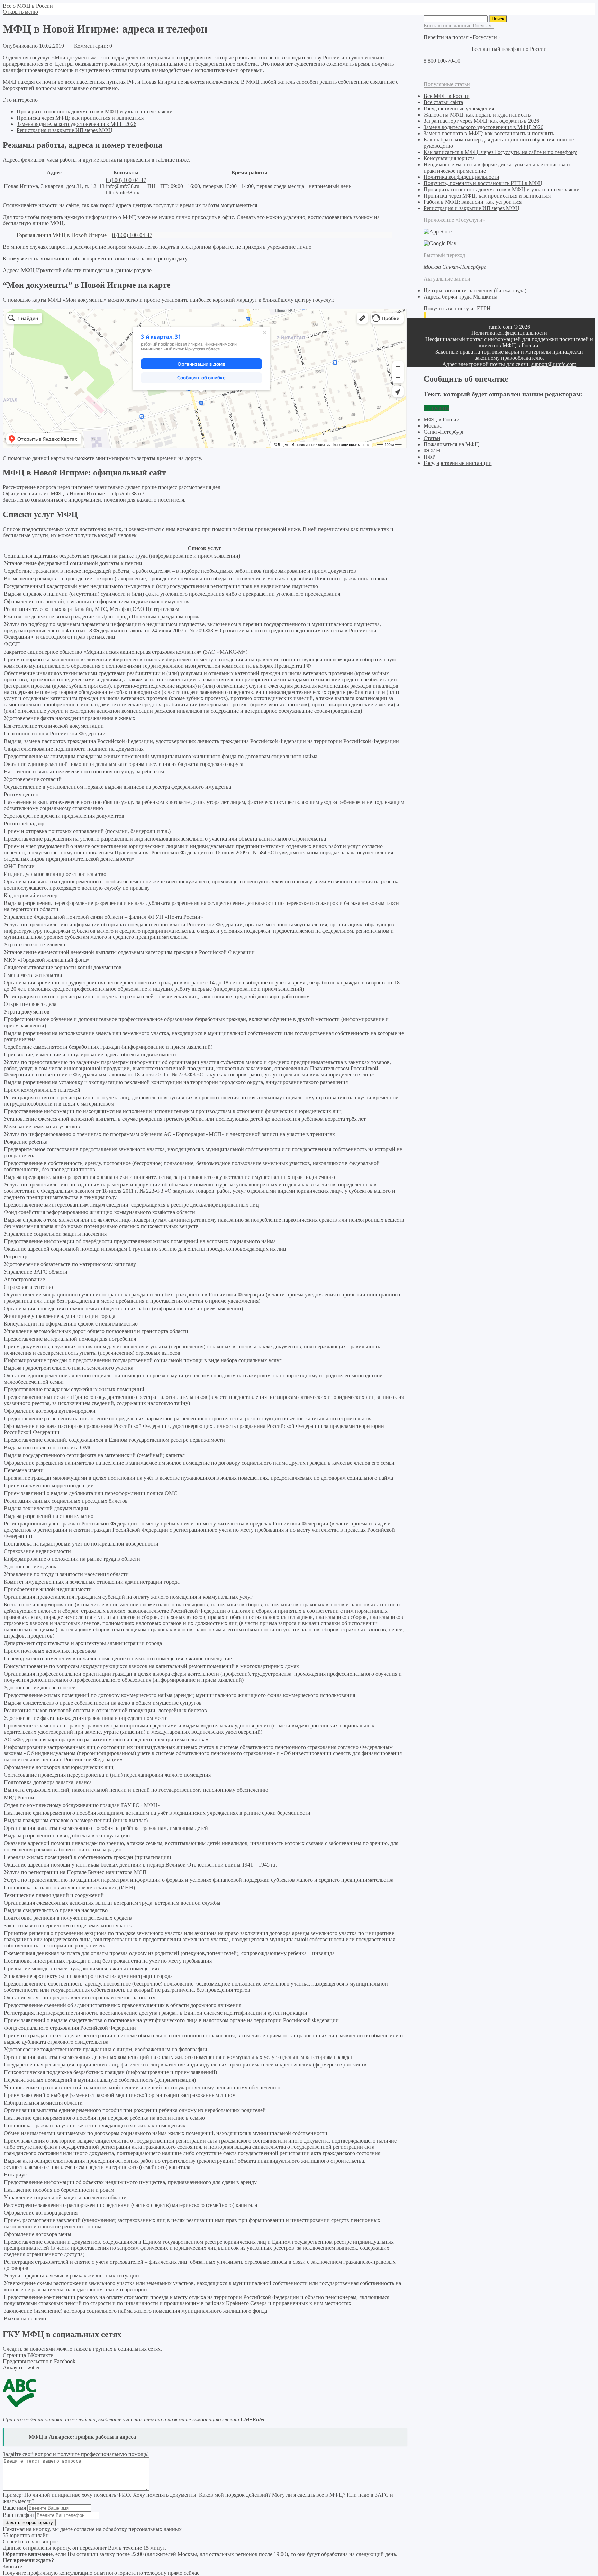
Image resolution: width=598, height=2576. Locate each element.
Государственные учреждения (459, 108)
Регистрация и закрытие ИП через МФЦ (65, 130)
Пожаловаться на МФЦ (451, 444)
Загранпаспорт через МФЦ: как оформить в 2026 (481, 121)
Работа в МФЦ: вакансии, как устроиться (473, 202)
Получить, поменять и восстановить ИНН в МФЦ (483, 183)
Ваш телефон (18, 2515)
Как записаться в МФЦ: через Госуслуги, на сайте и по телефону (500, 152)
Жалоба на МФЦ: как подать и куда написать (477, 115)
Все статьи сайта (443, 102)
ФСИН (432, 451)
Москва (433, 426)
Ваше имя (14, 2508)
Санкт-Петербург (444, 432)
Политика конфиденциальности (461, 177)
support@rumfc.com (554, 364)
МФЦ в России (442, 419)
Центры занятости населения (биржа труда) (475, 290)
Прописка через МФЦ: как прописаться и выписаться (80, 118)
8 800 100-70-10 (442, 61)
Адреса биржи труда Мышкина (460, 297)
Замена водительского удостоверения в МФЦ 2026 (76, 124)
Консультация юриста (449, 158)
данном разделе (133, 270)
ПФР (429, 457)
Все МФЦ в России (447, 96)
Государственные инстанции (458, 463)
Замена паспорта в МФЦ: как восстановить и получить (489, 133)
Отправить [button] (436, 408)
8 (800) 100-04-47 (126, 180)
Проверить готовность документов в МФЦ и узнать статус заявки (95, 112)
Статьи (432, 438)
